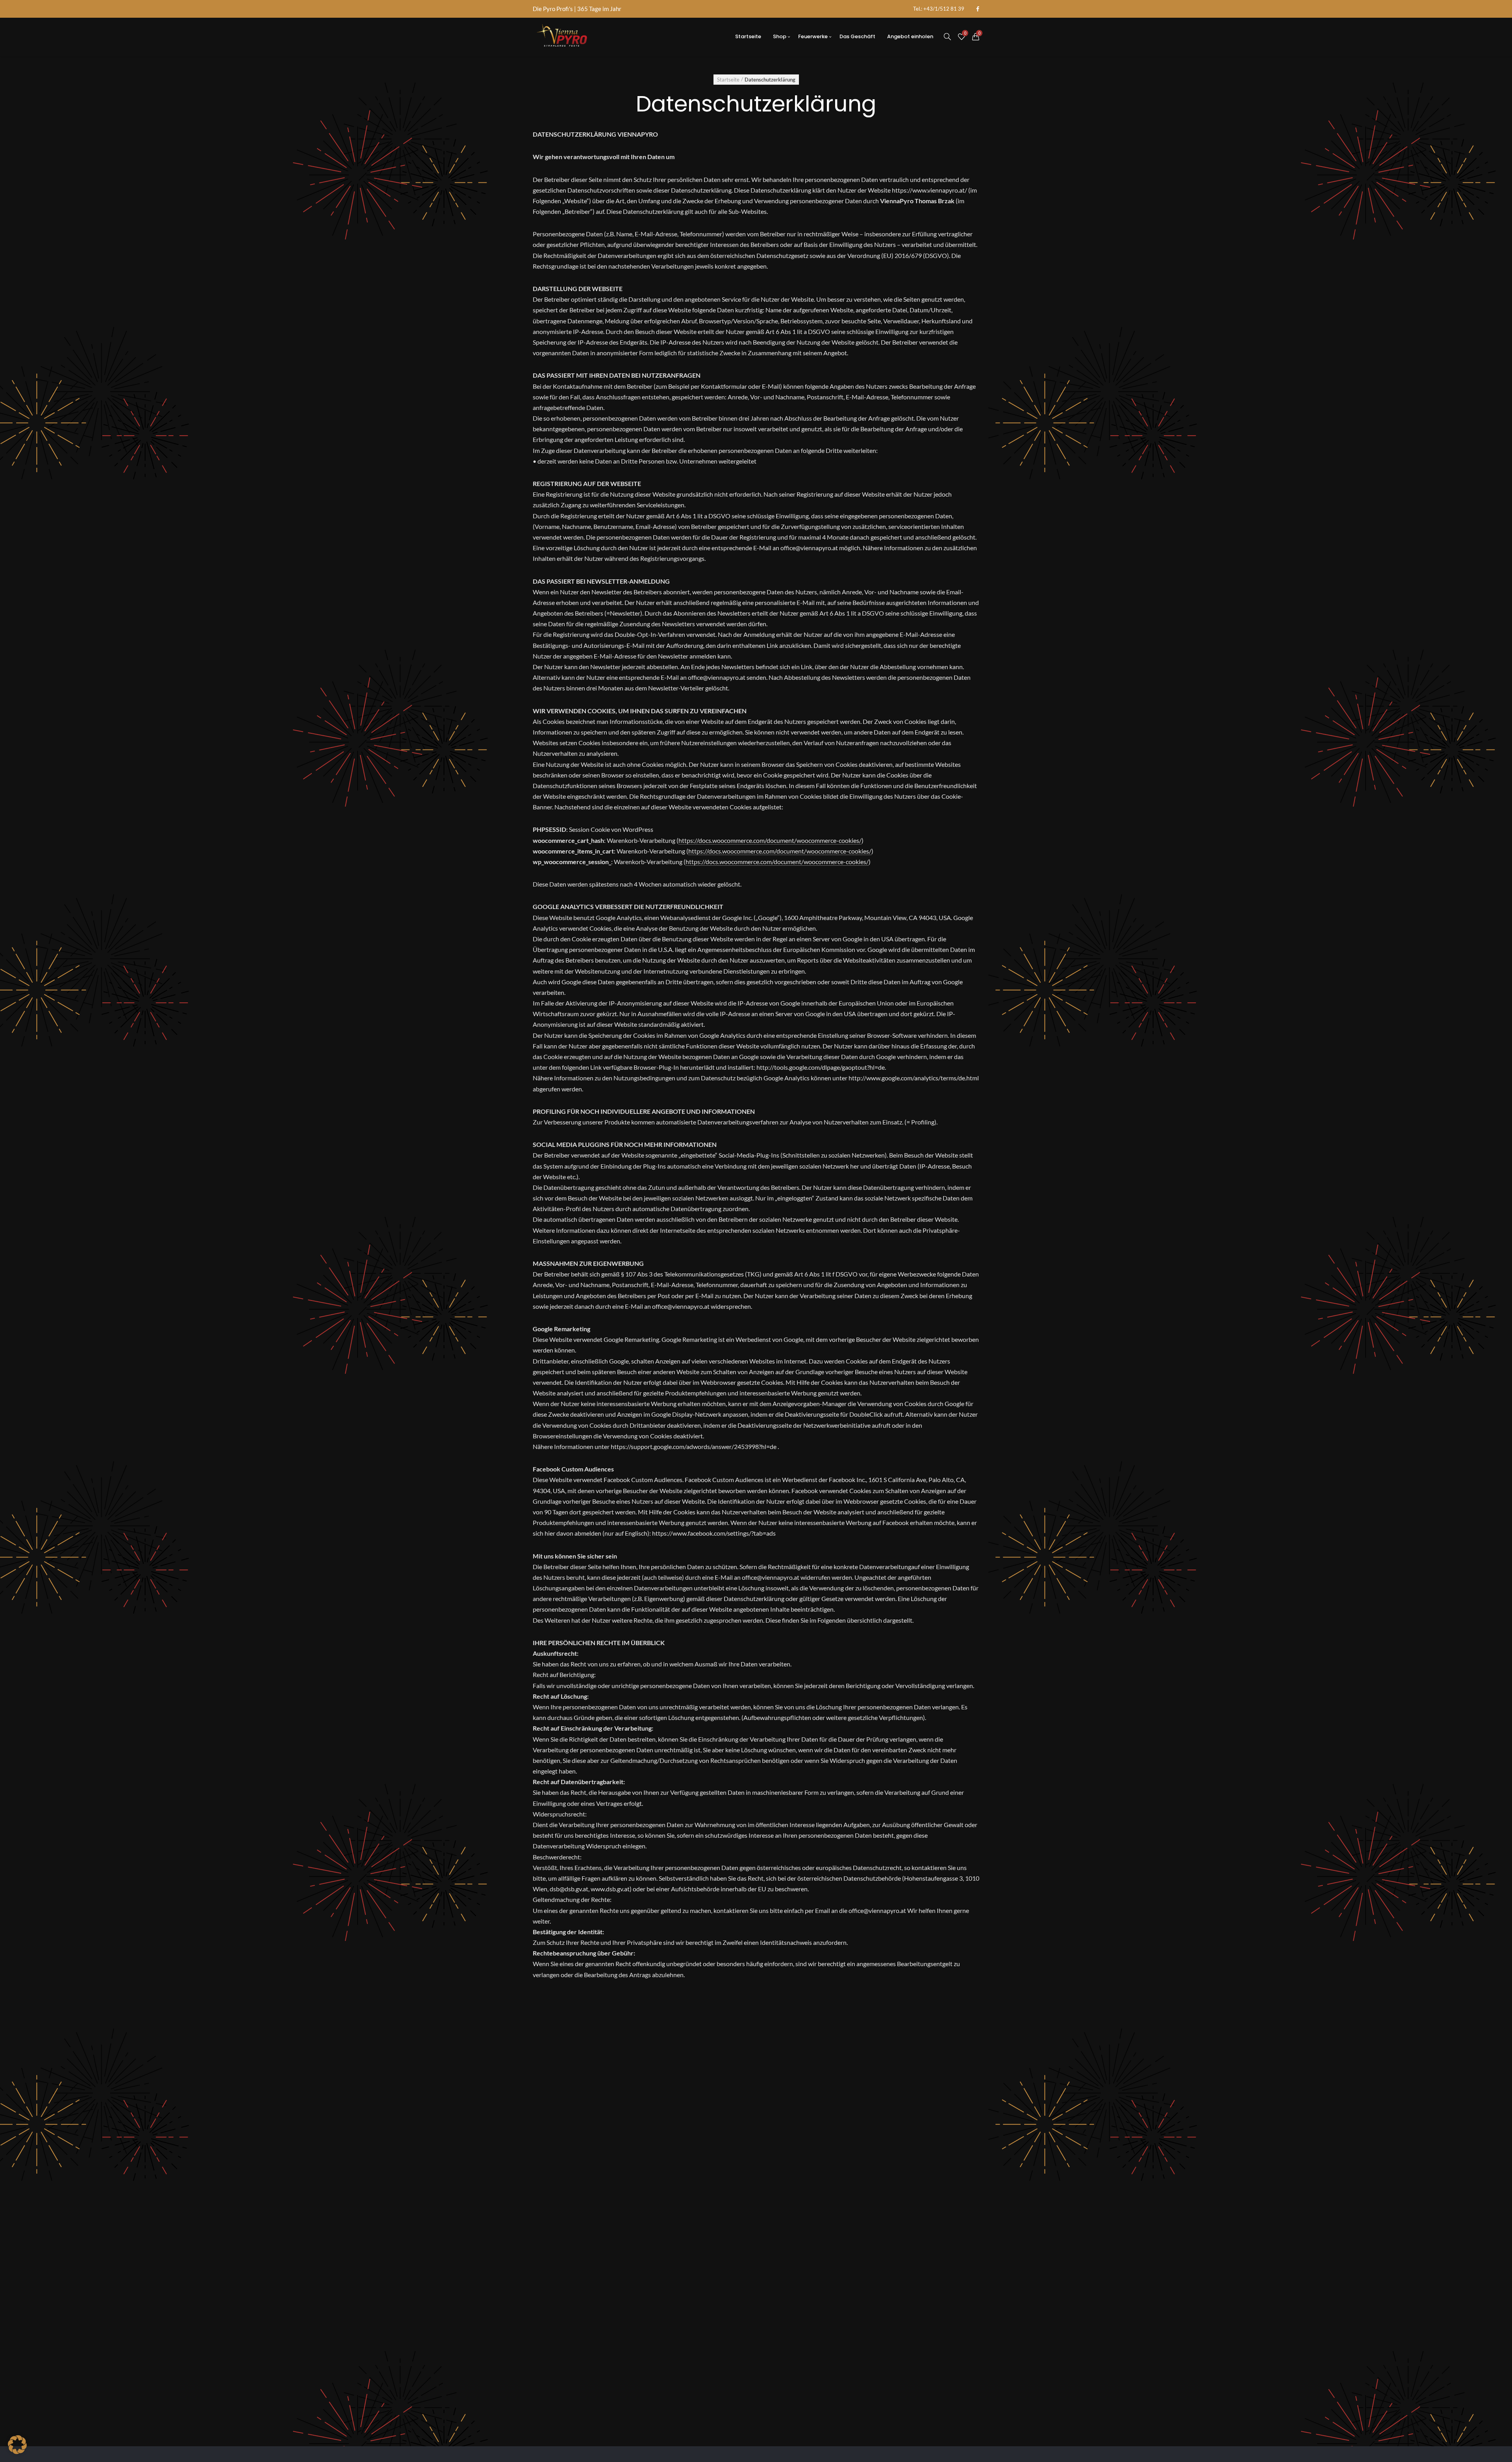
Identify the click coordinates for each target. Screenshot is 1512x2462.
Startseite (728, 80)
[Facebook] (978, 9)
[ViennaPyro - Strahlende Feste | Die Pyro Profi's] (562, 37)
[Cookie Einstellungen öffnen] (17, 2452)
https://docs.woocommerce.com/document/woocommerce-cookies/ (770, 840)
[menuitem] (939, 9)
